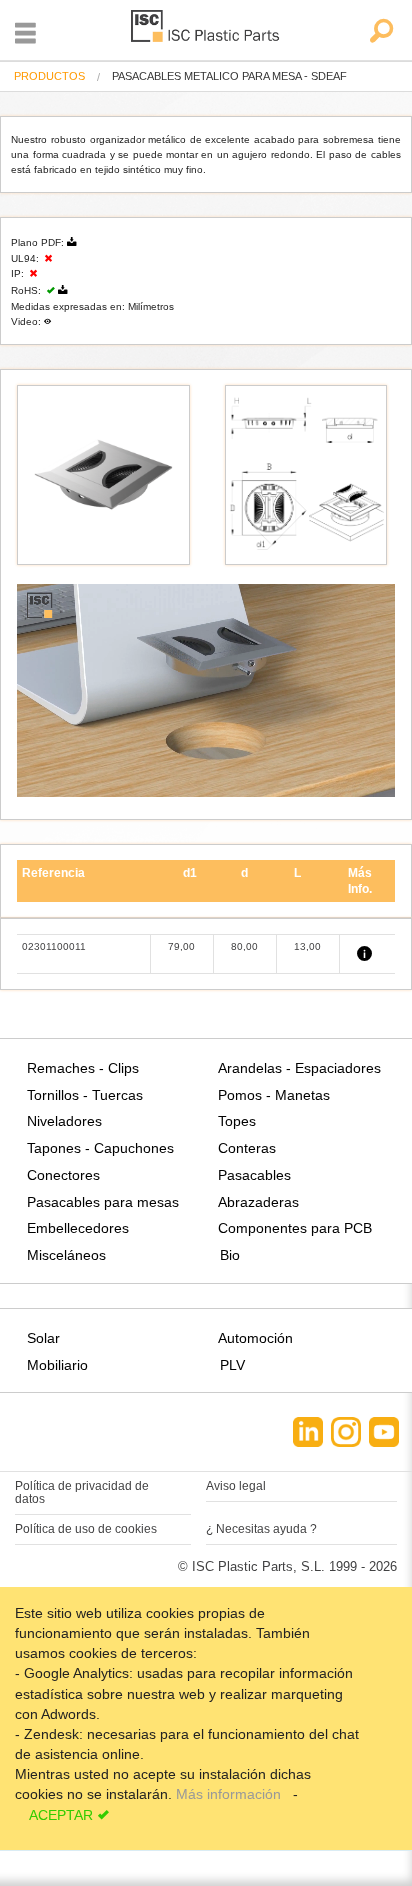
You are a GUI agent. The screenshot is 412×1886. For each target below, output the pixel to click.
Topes (237, 1121)
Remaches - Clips (83, 1068)
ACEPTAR (61, 1815)
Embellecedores (78, 1228)
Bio (230, 1255)
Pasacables (254, 1175)
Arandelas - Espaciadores (299, 1068)
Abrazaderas (258, 1202)
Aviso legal (236, 1486)
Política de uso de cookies (86, 1529)
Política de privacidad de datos (82, 1492)
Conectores (63, 1175)
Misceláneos (66, 1255)
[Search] (380, 32)
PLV (232, 1365)
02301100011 (54, 946)
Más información (230, 1794)
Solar (43, 1338)
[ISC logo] (206, 29)
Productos (49, 76)
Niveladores (64, 1121)
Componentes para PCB (295, 1228)
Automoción (255, 1338)
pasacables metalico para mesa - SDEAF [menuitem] (229, 76)
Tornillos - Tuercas (85, 1095)
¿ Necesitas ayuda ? (261, 1529)
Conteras (247, 1148)
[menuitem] (49, 76)
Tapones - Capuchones (100, 1148)
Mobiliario (57, 1365)
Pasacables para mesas (103, 1202)
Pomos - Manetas (274, 1095)
